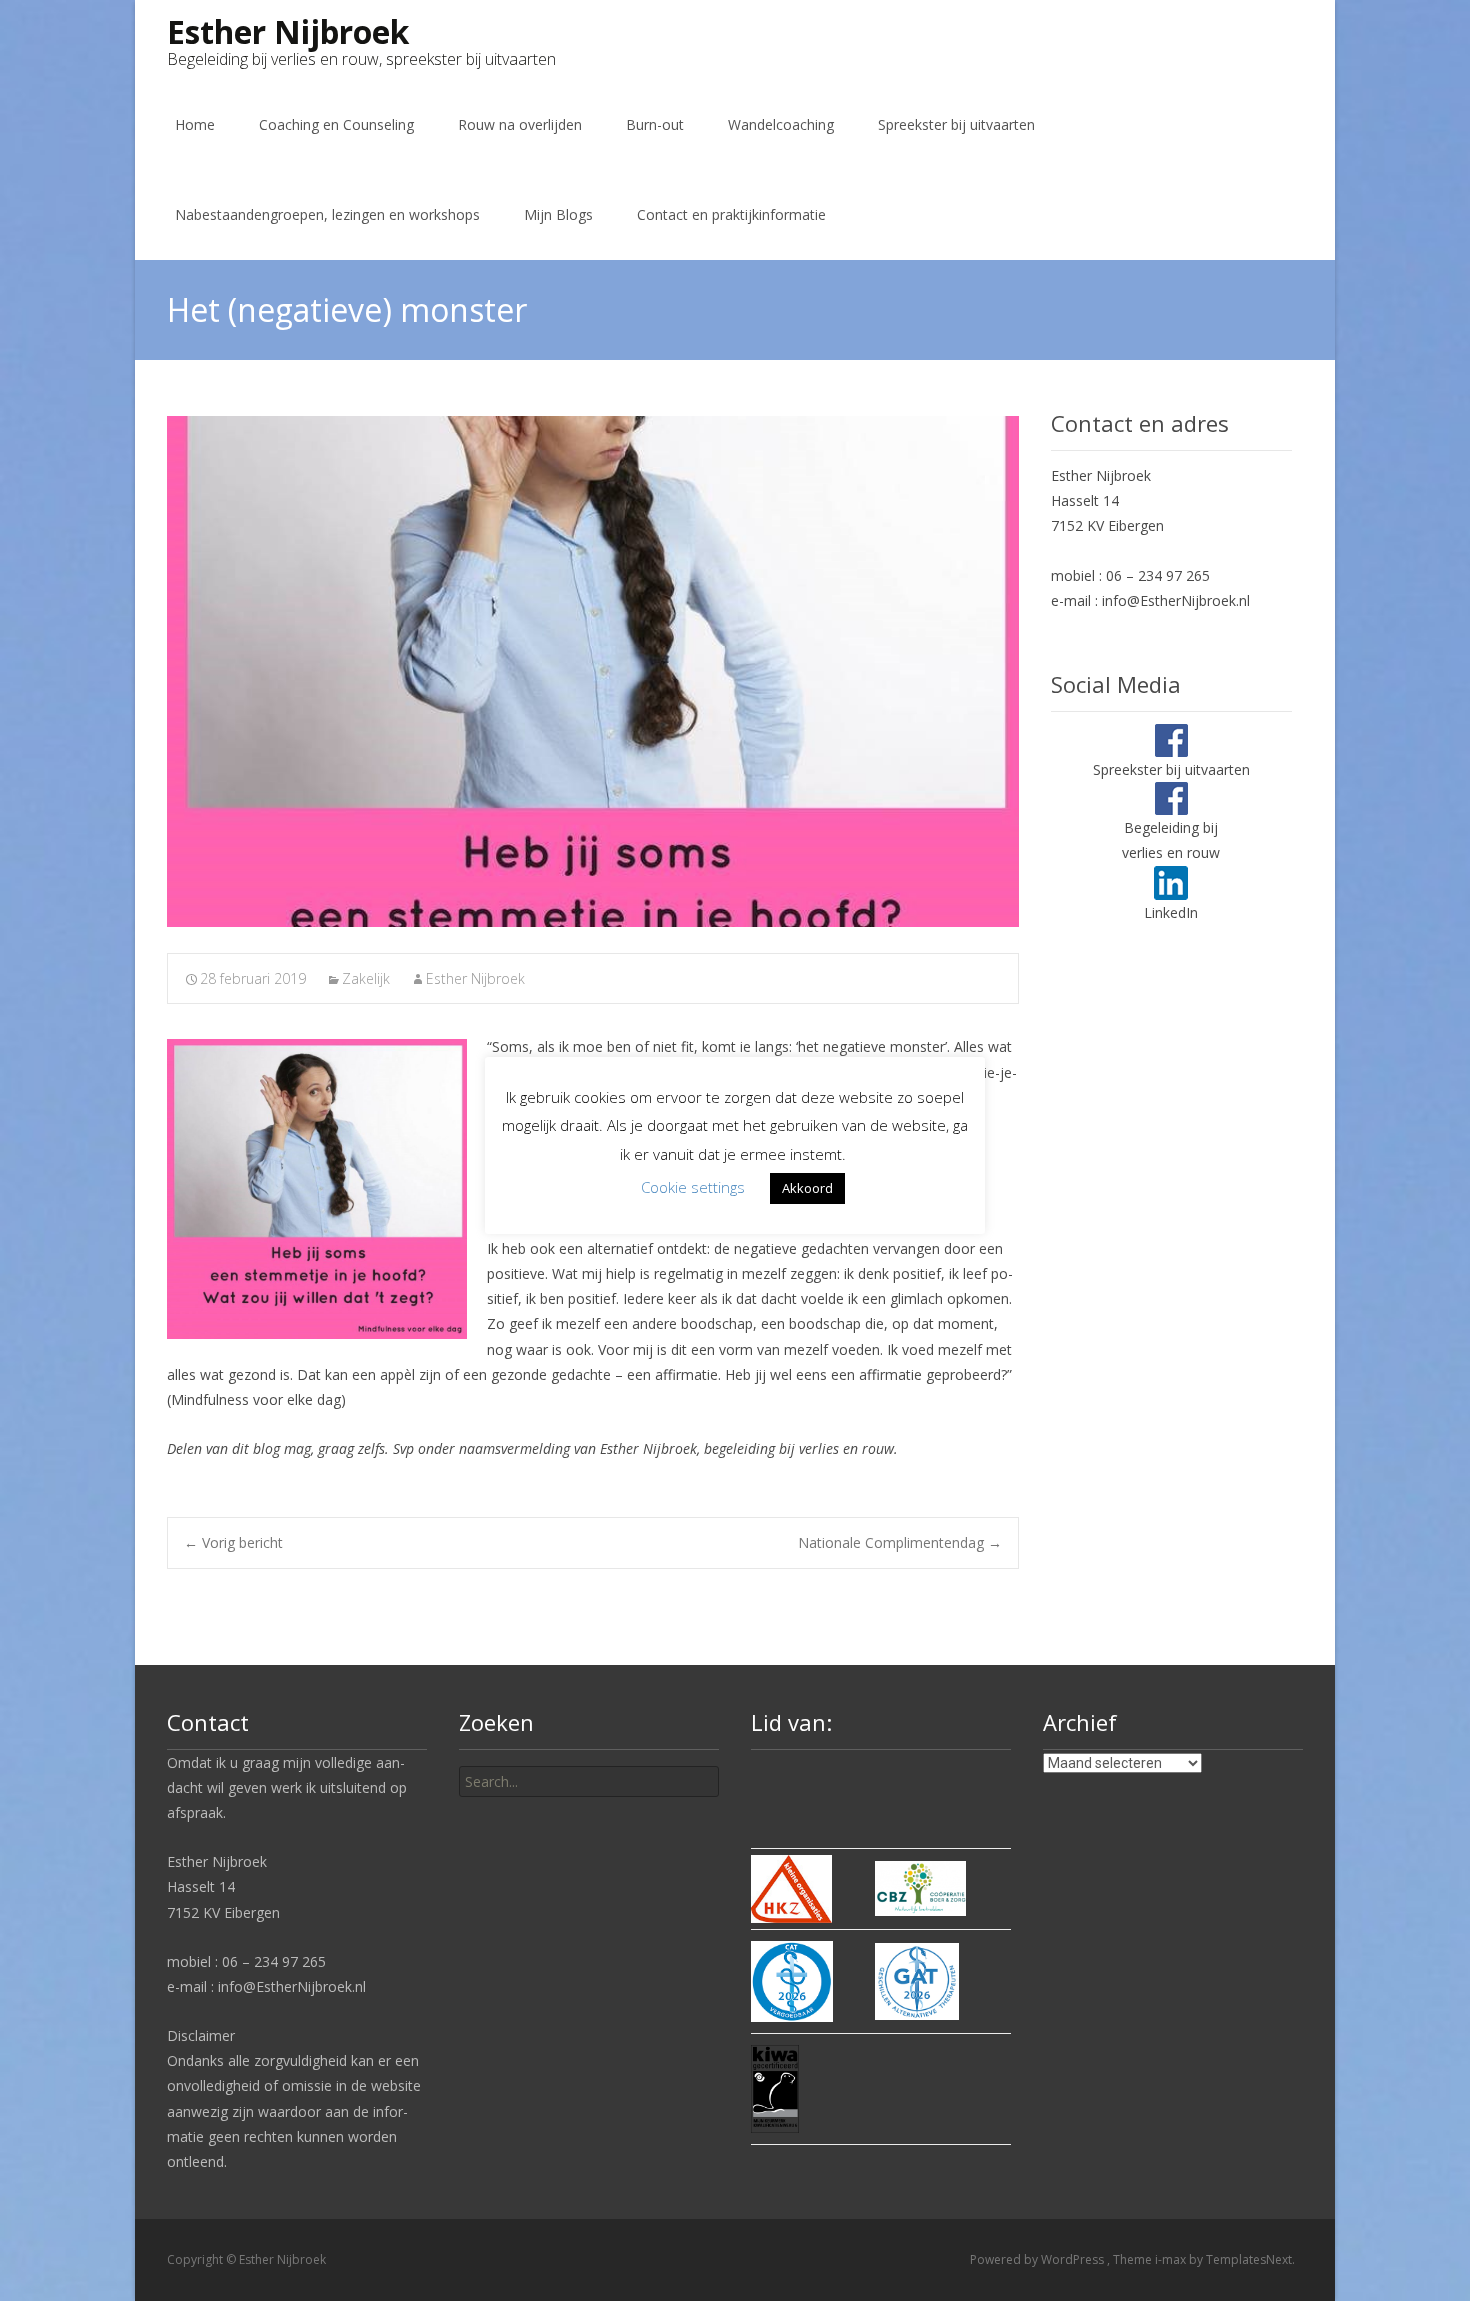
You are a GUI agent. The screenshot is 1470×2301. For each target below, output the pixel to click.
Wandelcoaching (781, 124)
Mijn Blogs (558, 214)
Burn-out (655, 124)
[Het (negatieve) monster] (593, 671)
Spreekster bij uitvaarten (956, 124)
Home (195, 124)
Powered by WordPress (1038, 2259)
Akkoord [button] (807, 1188)
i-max (1172, 2259)
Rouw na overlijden (520, 124)
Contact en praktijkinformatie (731, 214)
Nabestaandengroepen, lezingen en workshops (327, 214)
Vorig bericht (233, 1542)
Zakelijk (366, 978)
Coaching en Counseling (336, 124)
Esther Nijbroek (475, 978)
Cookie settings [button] (693, 1187)
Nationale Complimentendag (900, 1542)
